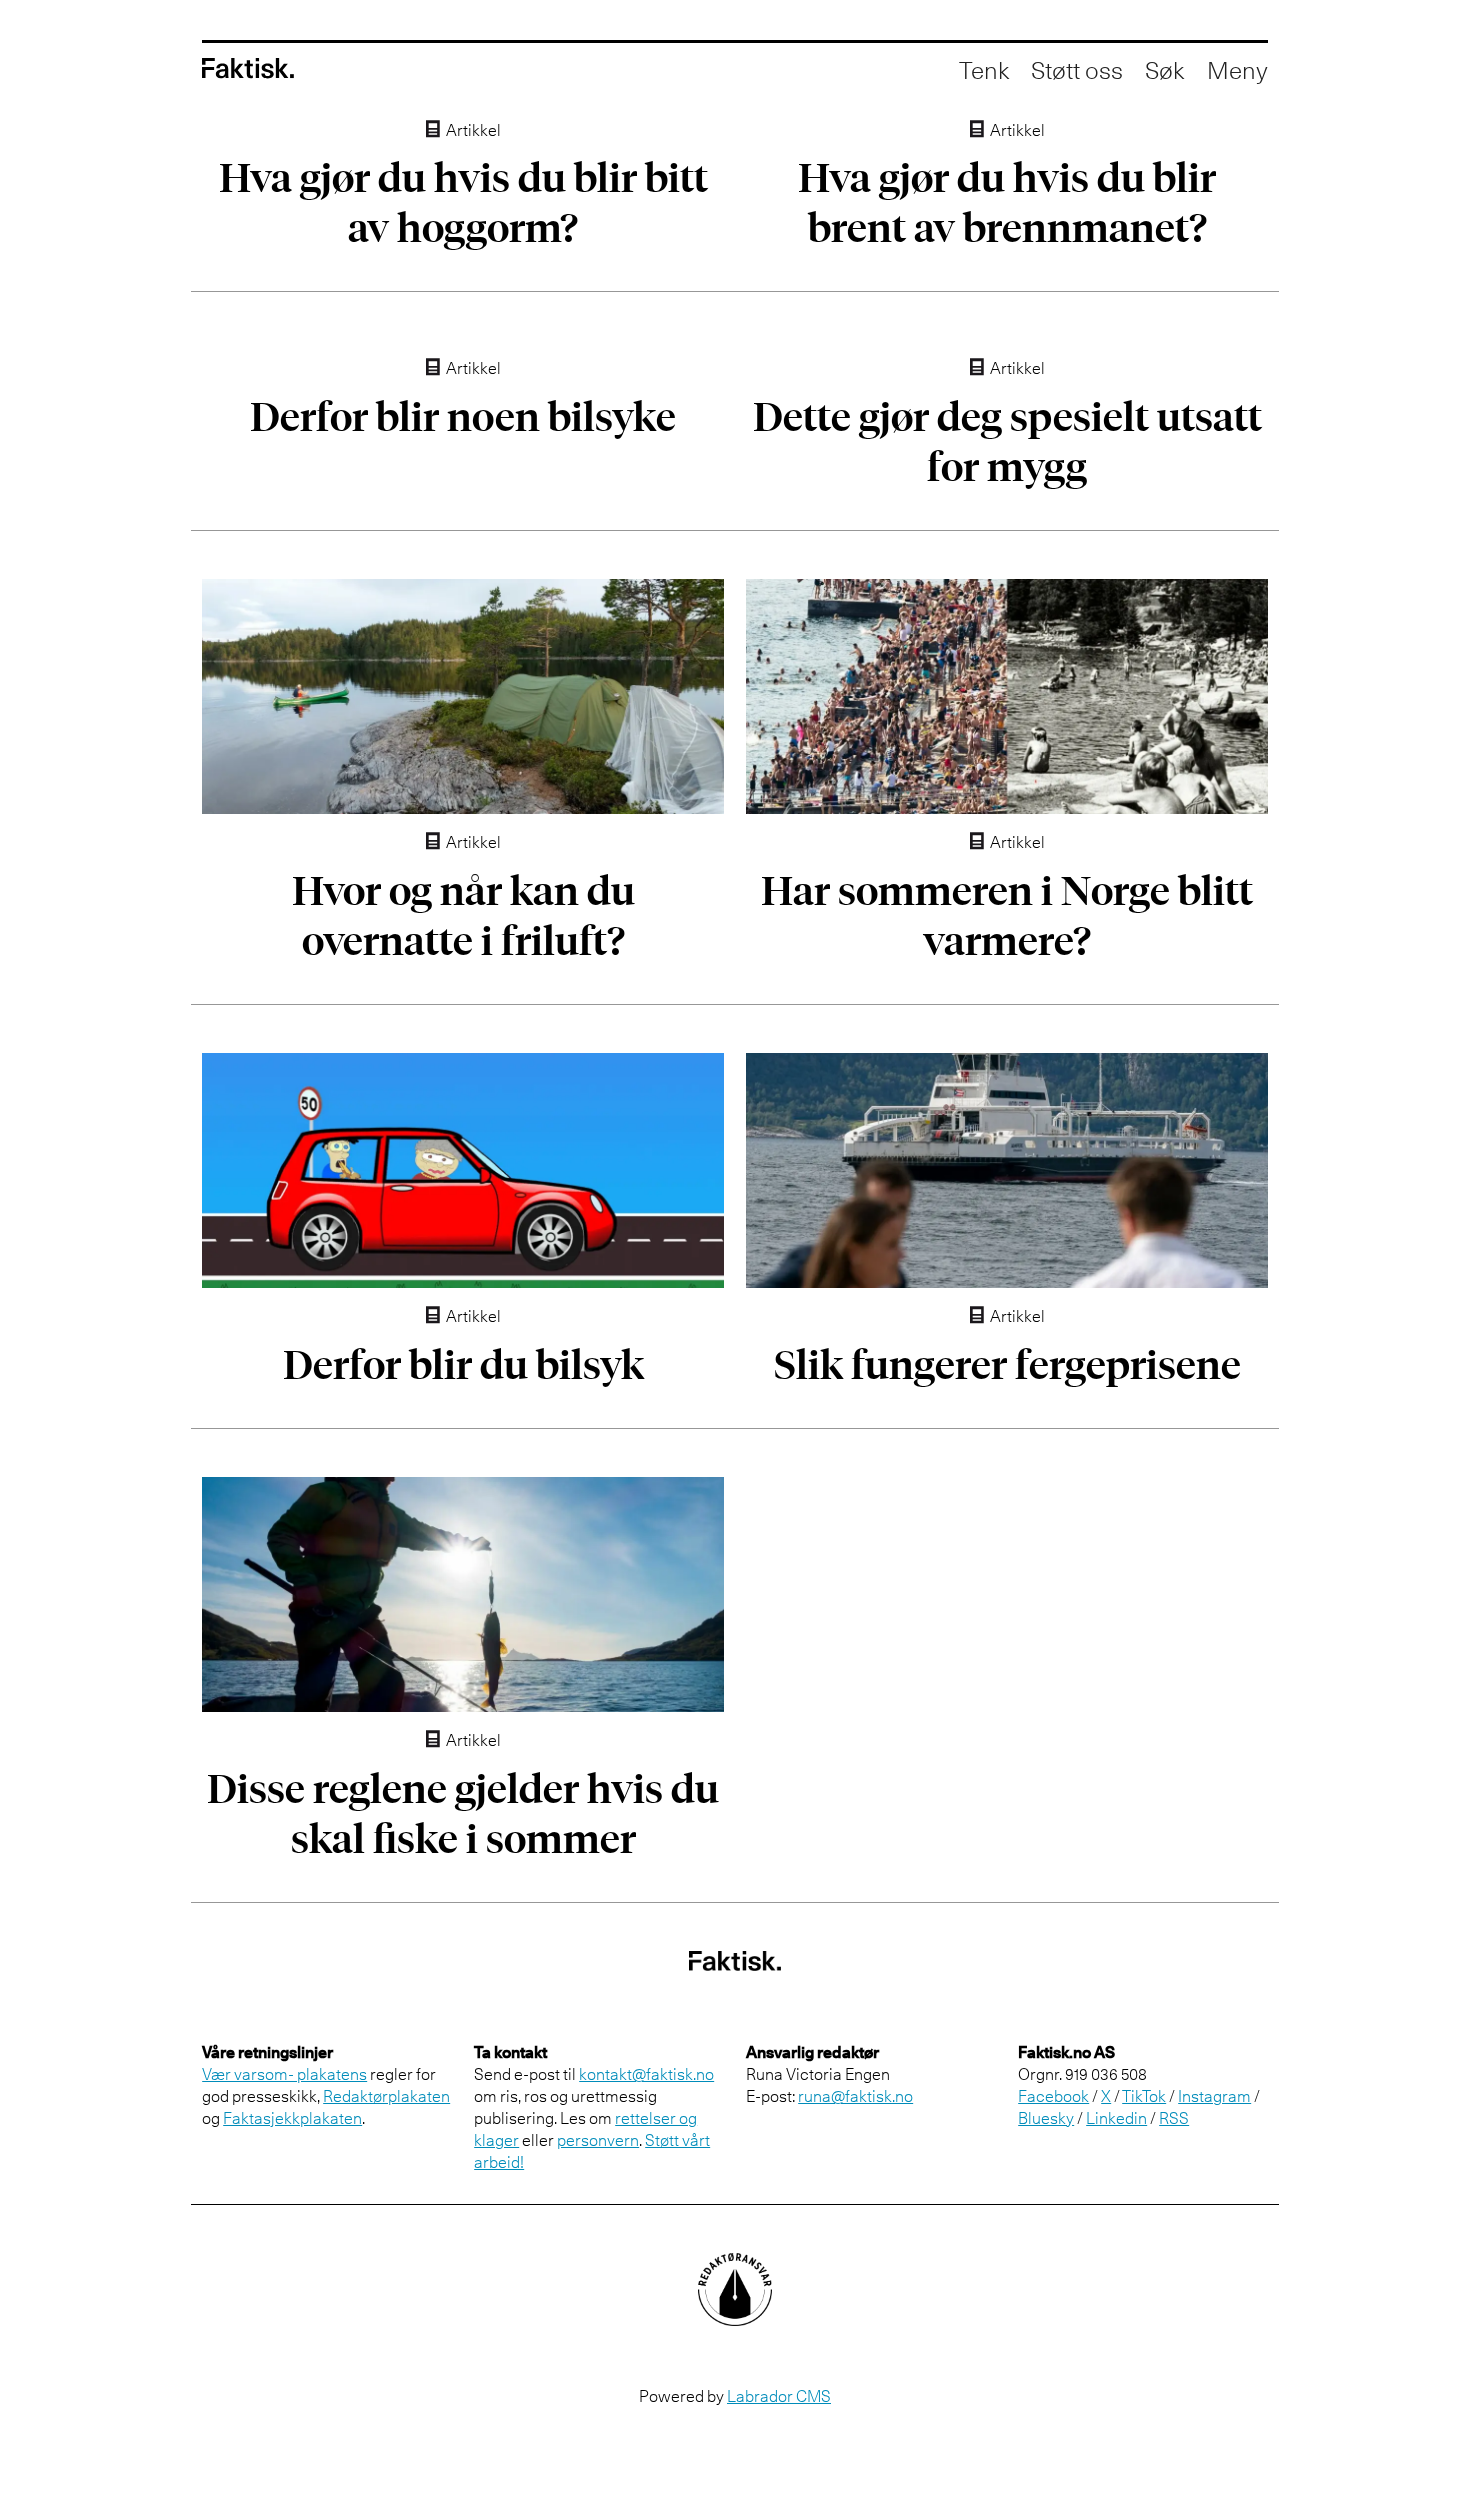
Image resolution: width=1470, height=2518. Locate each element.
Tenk (984, 70)
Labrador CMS (779, 2396)
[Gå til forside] (248, 68)
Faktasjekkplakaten (292, 2118)
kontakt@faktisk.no (646, 2074)
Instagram (1214, 2096)
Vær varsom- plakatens (284, 2074)
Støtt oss (1077, 70)
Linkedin (1116, 2118)
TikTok (1144, 2096)
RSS (1174, 2118)
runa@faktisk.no (855, 2096)
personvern (598, 2140)
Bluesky (1046, 2118)
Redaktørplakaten (386, 2096)
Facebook (1053, 2096)
